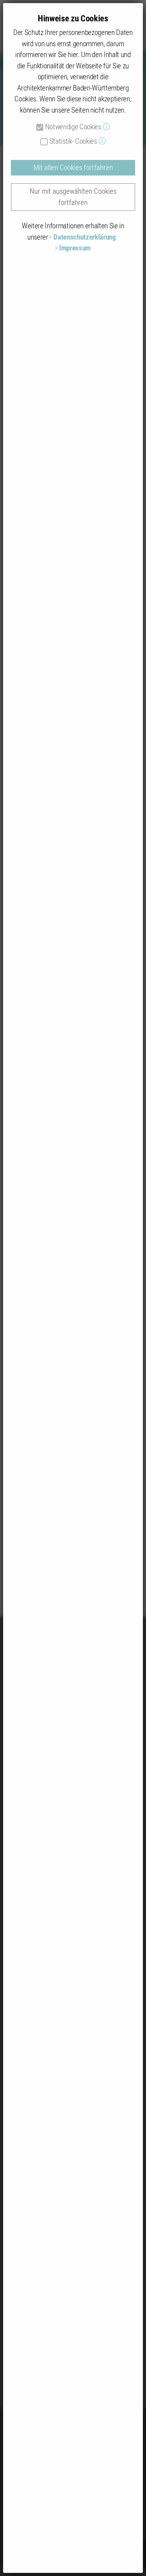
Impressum (75, 248)
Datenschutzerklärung (84, 237)
